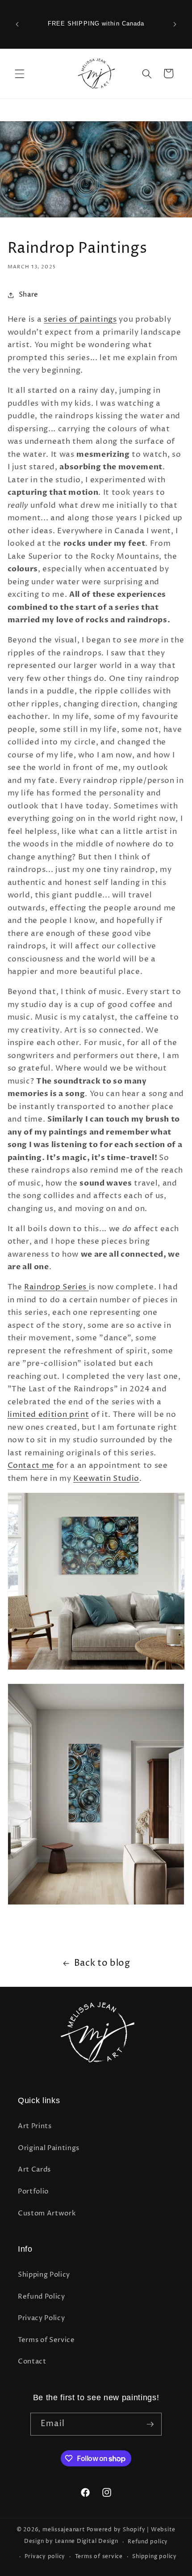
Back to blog (102, 1963)
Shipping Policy (44, 2275)
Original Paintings (49, 2148)
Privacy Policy (41, 2318)
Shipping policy (154, 2557)
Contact (32, 2361)
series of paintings (80, 319)
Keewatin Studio (106, 1479)
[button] (20, 73)
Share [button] (29, 295)
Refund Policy (42, 2297)
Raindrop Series (56, 1287)
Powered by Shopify (116, 2530)
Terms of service (99, 2557)
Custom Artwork (47, 2213)
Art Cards (34, 2170)
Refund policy (148, 2542)
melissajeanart (64, 2530)
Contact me (31, 1466)
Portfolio (33, 2191)
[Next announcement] (175, 24)
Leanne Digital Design (87, 2542)
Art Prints (35, 2126)
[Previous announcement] (17, 24)
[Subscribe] (150, 2424)
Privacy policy (45, 2557)
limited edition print (48, 1415)
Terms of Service (46, 2340)
